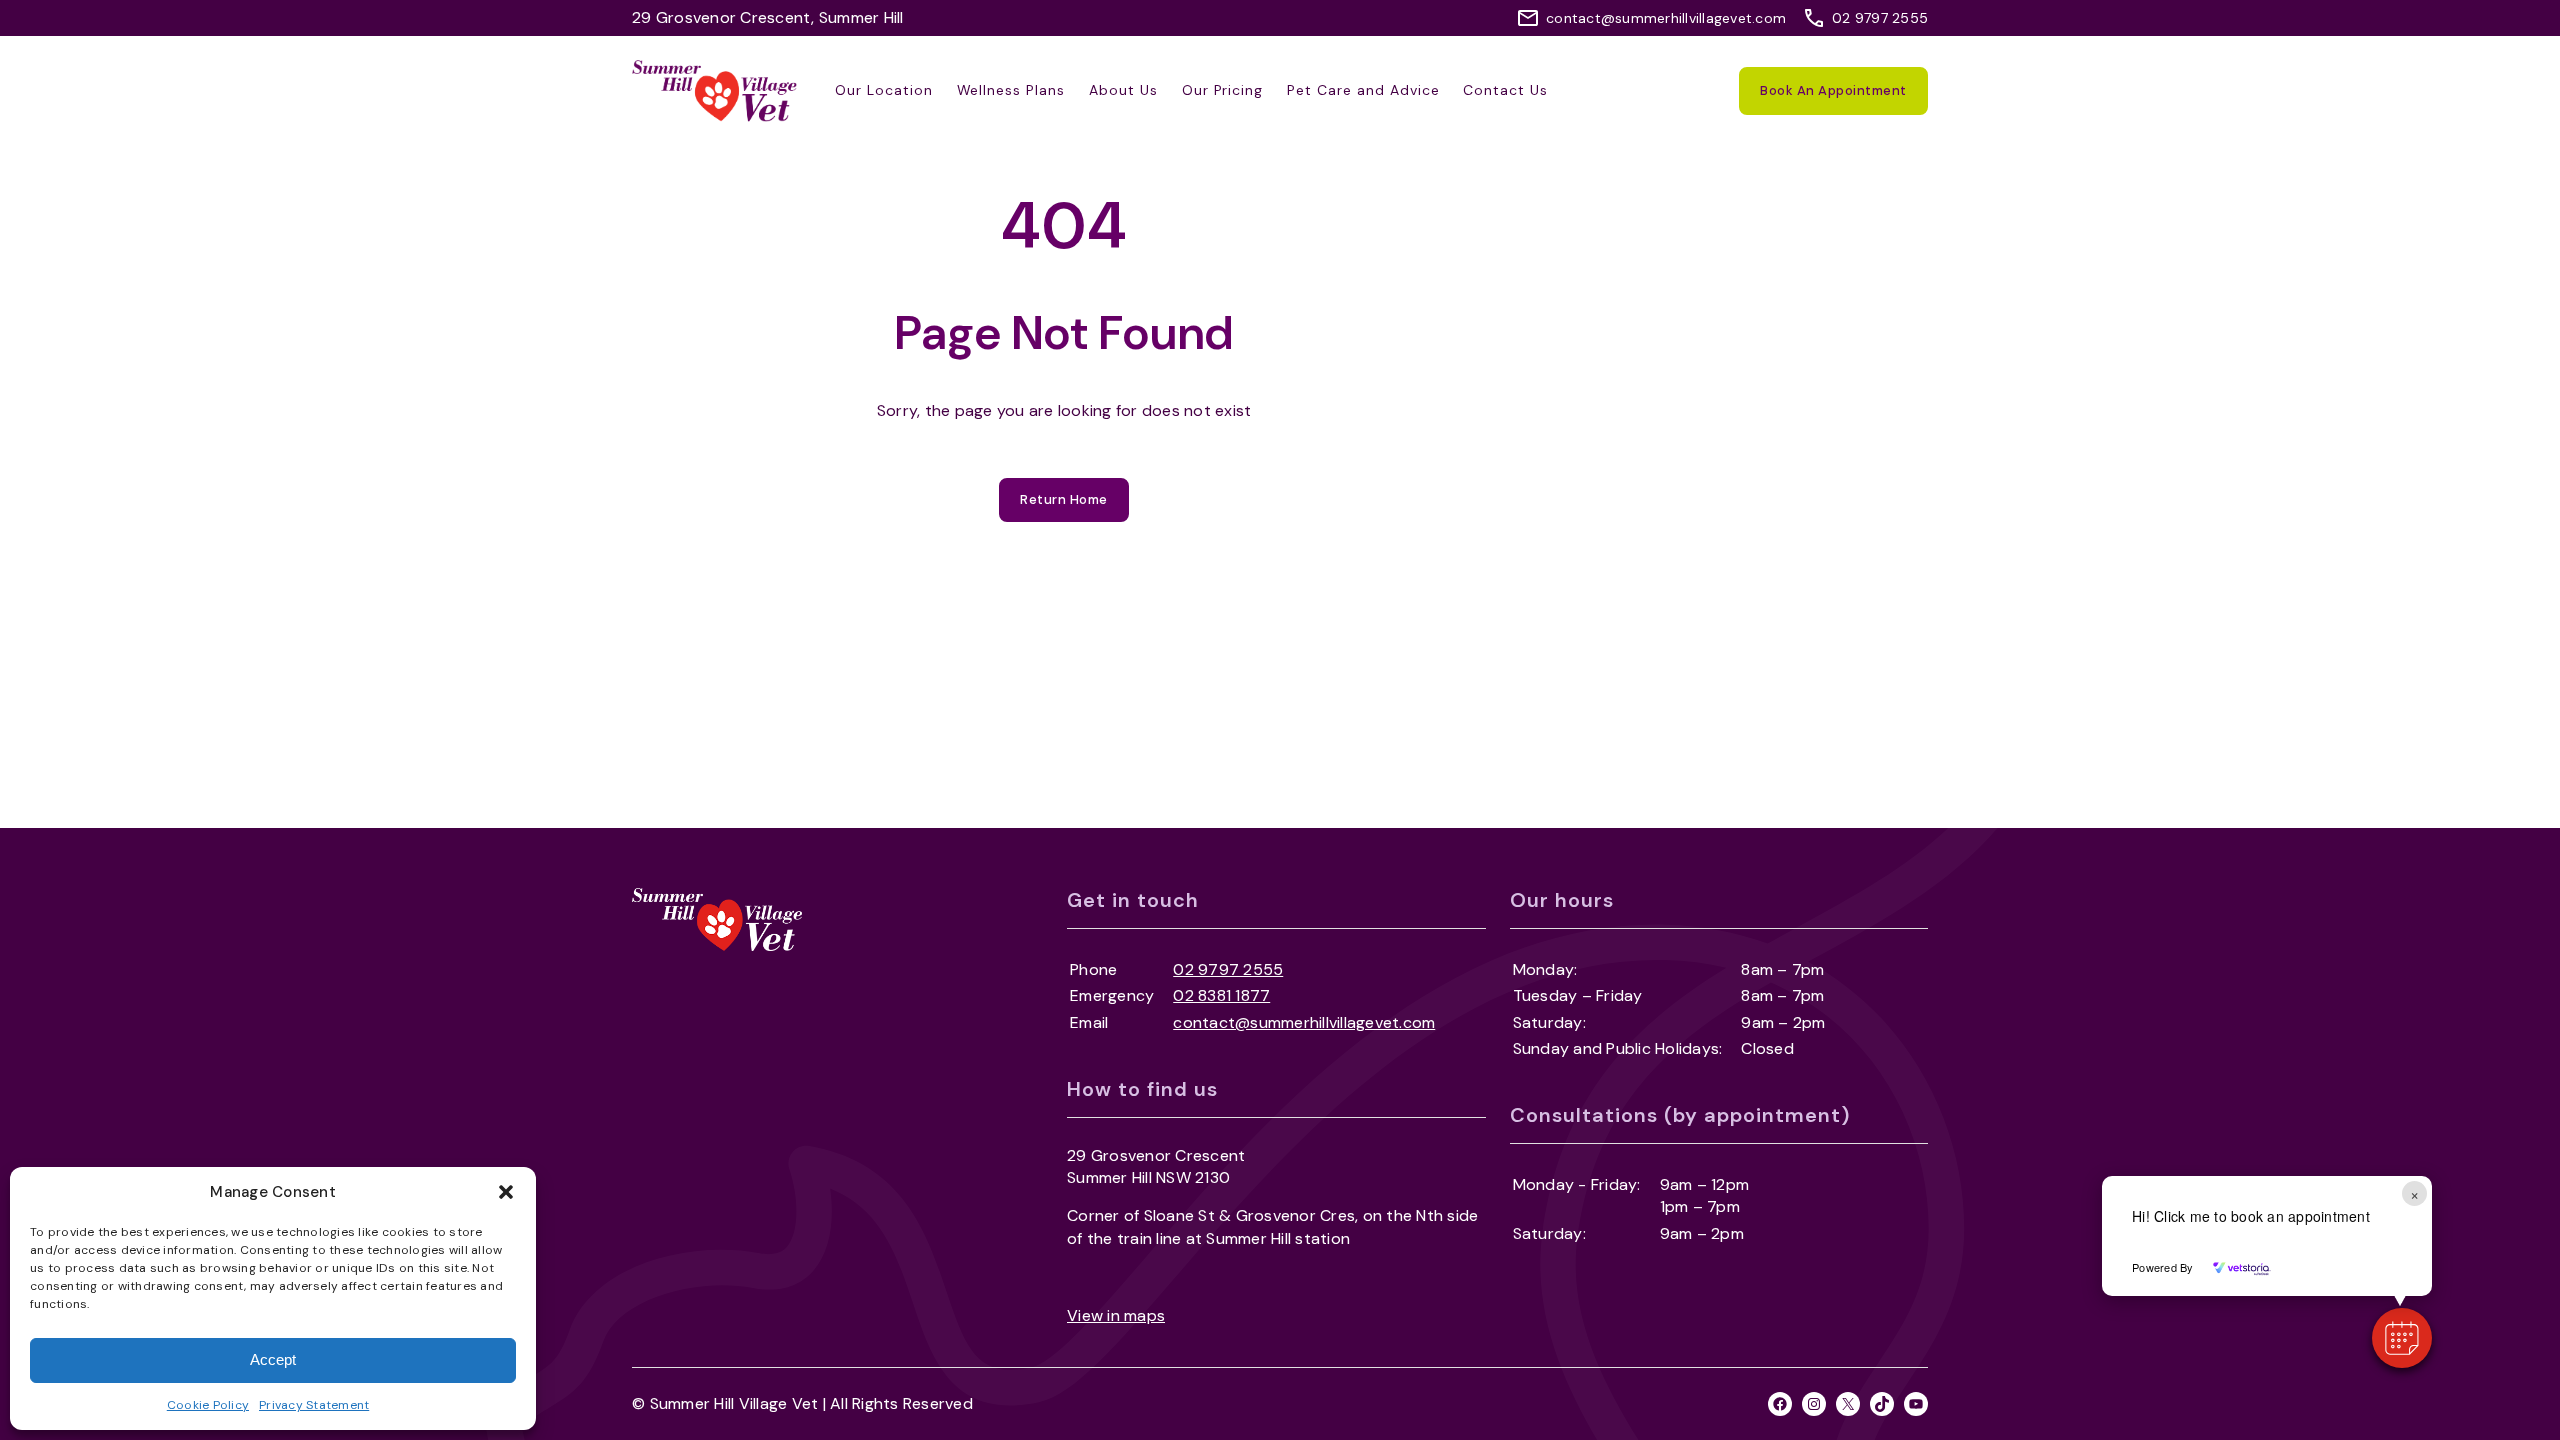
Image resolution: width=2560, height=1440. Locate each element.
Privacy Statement (314, 1405)
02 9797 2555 (1880, 18)
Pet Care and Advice (1363, 90)
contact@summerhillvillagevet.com (1666, 18)
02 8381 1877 (1221, 995)
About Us (1123, 90)
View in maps (1116, 1315)
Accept (273, 1359)
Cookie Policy (208, 1405)
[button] (506, 1192)
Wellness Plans (1011, 90)
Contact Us (1505, 90)
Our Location (884, 90)
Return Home (1064, 499)
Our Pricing (1223, 90)
